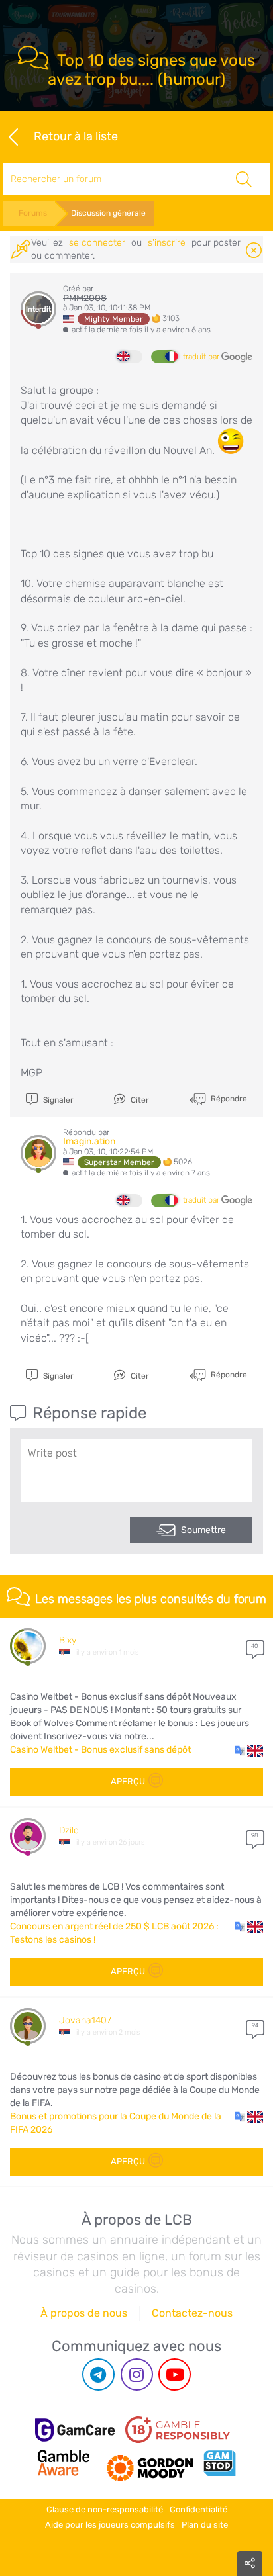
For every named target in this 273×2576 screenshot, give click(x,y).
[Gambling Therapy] (150, 2463)
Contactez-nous (192, 2313)
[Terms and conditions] (178, 2430)
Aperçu (128, 1781)
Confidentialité (198, 2509)
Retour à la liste (76, 136)
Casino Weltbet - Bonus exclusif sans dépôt (100, 1750)
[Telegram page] (98, 2374)
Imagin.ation (89, 1141)
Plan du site (205, 2525)
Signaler (57, 1100)
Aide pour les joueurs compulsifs (110, 2525)
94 (255, 2025)
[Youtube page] (175, 2374)
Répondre (228, 1099)
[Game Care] (75, 2430)
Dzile (69, 1830)
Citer (139, 1100)
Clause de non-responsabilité (105, 2509)
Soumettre (203, 1530)
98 (255, 1835)
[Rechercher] (244, 179)
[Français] (164, 357)
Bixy (68, 1640)
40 (255, 1646)
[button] (249, 1750)
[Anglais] (129, 357)
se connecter (97, 243)
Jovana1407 (85, 2020)
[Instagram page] (137, 2374)
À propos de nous (84, 2313)
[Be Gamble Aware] (64, 2463)
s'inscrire (167, 243)
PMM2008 (85, 298)
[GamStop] (219, 2463)
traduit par (202, 357)
